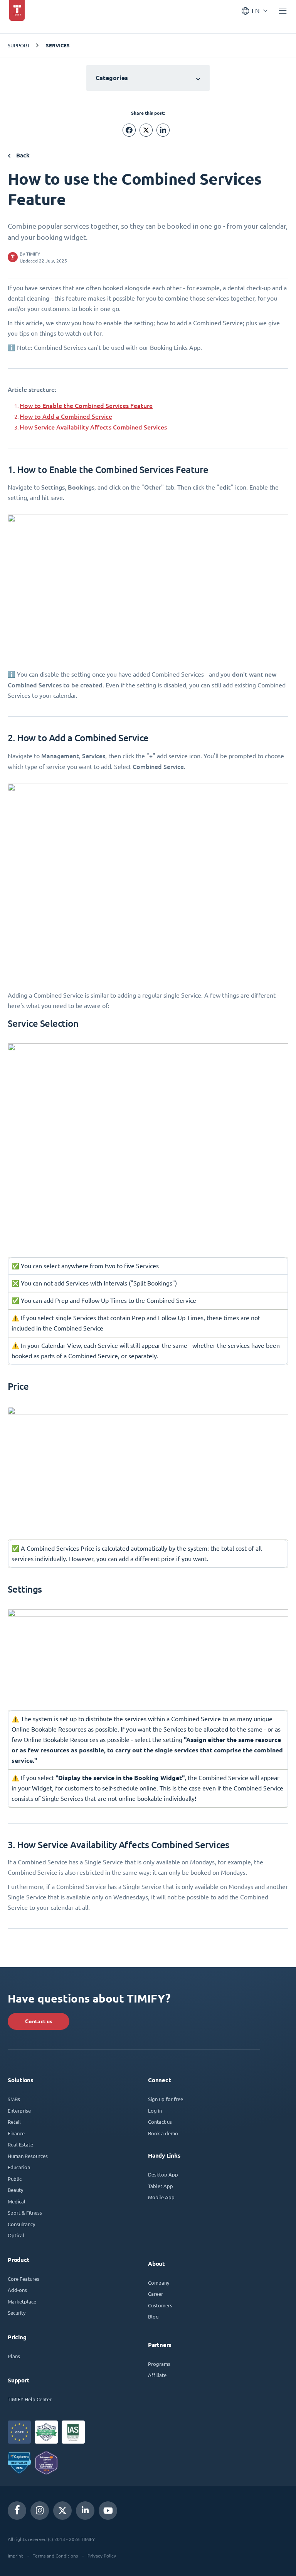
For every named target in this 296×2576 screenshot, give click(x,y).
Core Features (24, 2279)
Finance (16, 2133)
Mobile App (161, 2197)
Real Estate (20, 2144)
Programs (159, 2364)
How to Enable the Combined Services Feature (86, 405)
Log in (155, 2110)
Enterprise (19, 2110)
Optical (16, 2235)
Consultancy (21, 2224)
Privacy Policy (102, 2556)
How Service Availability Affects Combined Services (93, 427)
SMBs (14, 2099)
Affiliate (157, 2375)
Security (17, 2313)
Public (15, 2179)
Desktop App (163, 2174)
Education (19, 2167)
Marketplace (22, 2301)
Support (19, 45)
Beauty (15, 2190)
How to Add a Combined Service (66, 416)
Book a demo (163, 2133)
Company (159, 2283)
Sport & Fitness (25, 2212)
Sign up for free (166, 2099)
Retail (14, 2122)
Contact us (39, 2021)
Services (58, 45)
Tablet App (161, 2186)
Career (156, 2294)
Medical (17, 2201)
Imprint (15, 2556)
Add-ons (17, 2290)
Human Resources (28, 2156)
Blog (153, 2316)
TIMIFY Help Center (30, 2399)
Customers (160, 2305)
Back (22, 155)
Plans (14, 2356)
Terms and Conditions (55, 2556)
